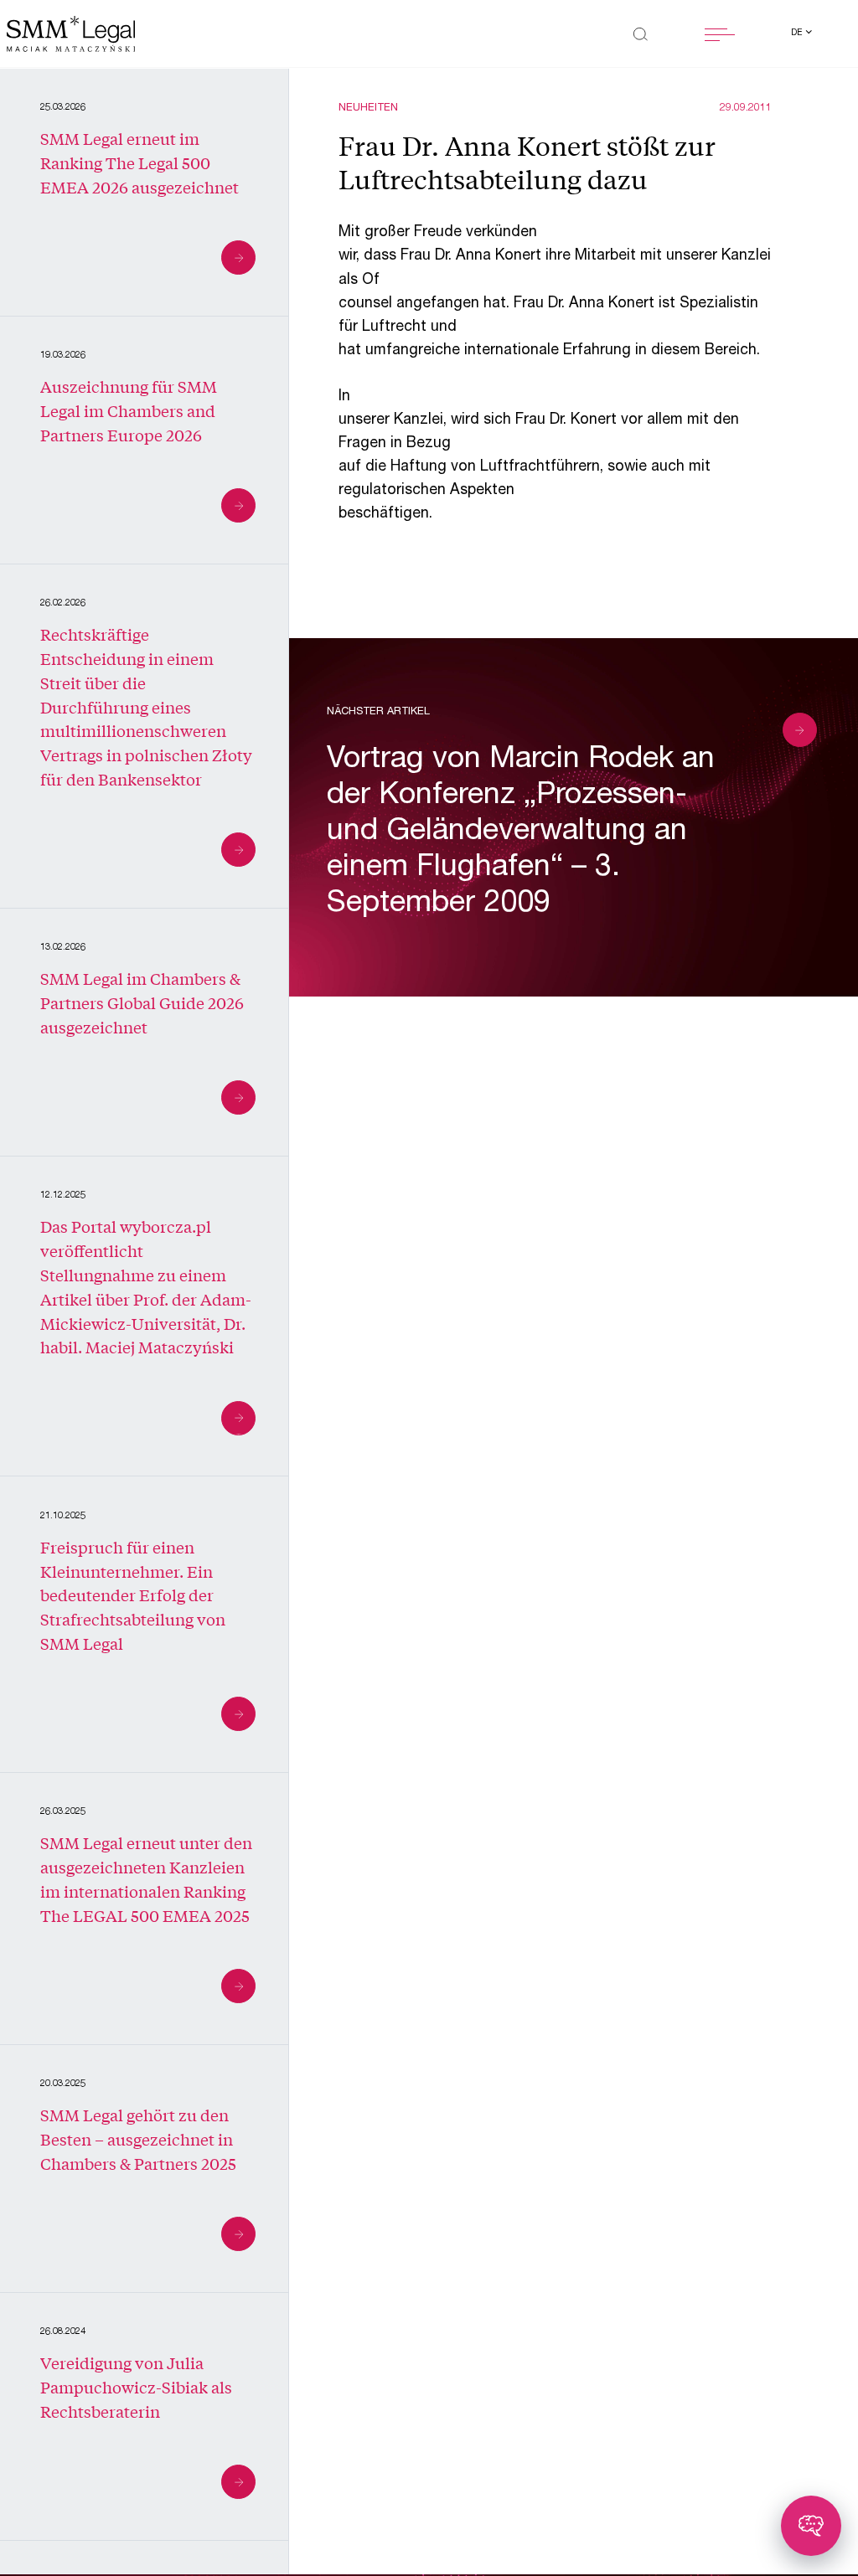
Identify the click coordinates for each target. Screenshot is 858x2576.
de (798, 33)
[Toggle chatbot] (811, 2526)
